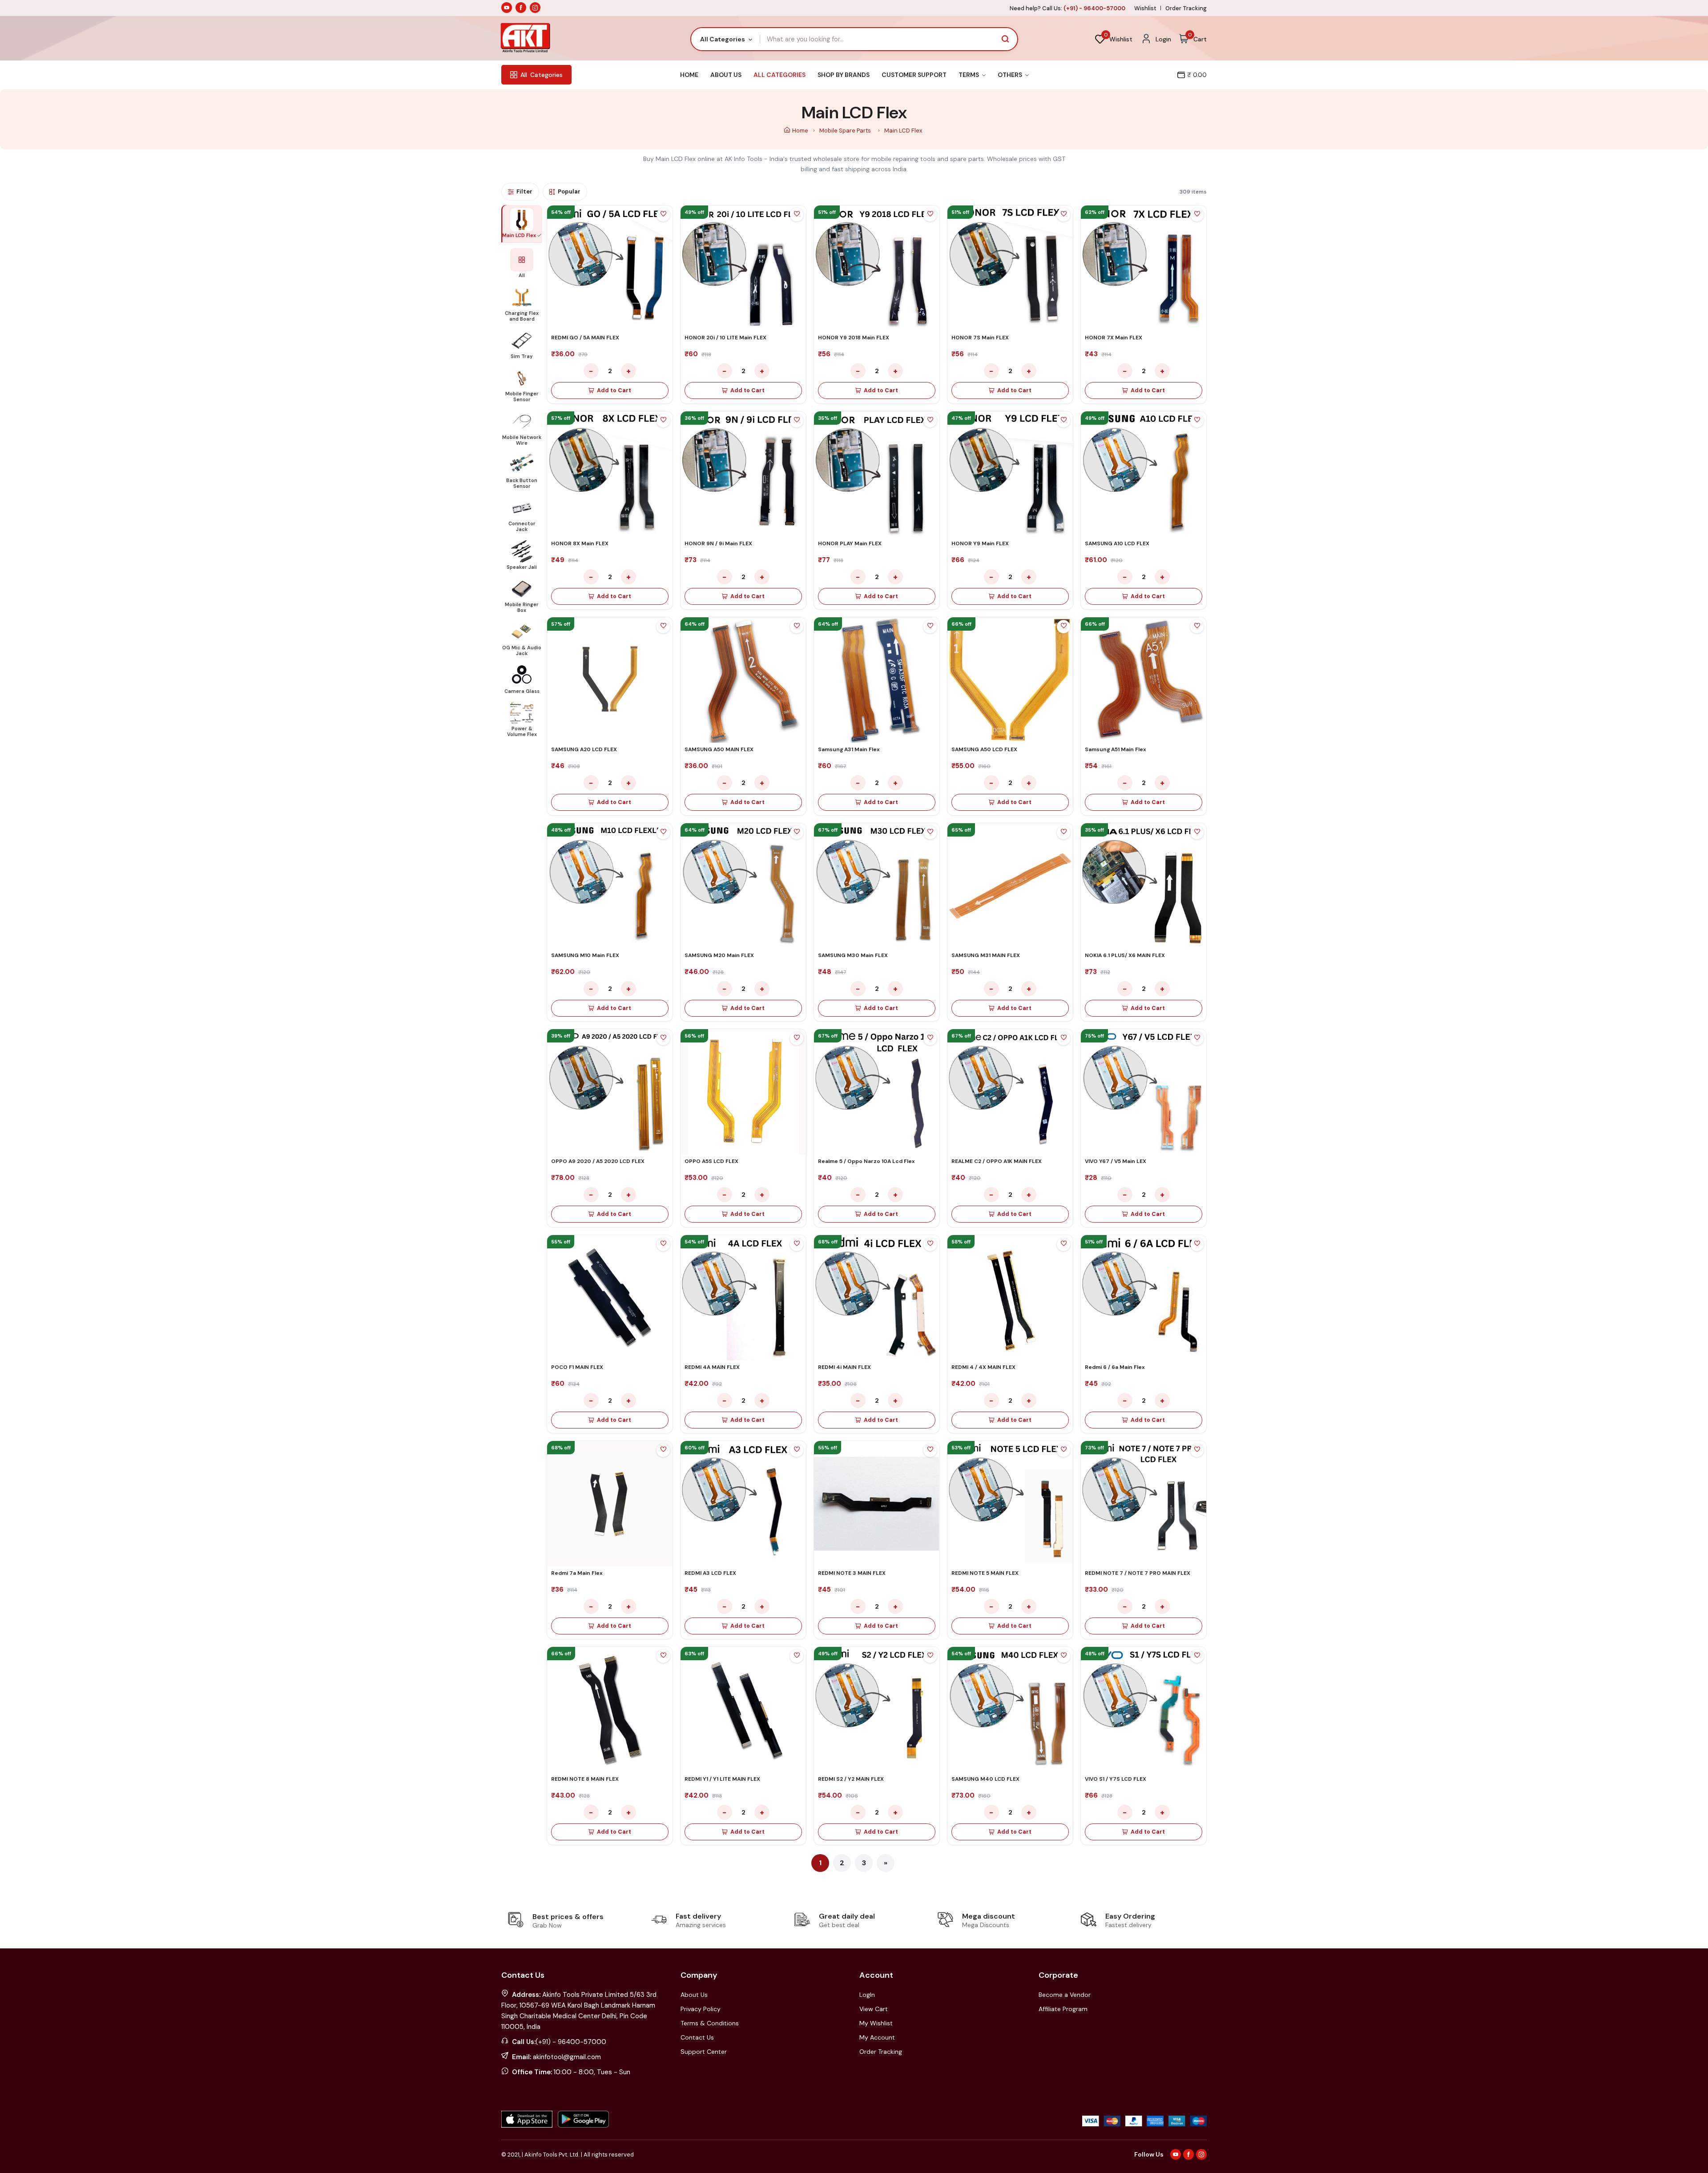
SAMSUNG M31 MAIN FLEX (986, 955)
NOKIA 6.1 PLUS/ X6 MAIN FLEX (1125, 955)
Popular (569, 191)
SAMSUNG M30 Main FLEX (853, 955)
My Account (877, 2037)
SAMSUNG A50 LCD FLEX (984, 749)
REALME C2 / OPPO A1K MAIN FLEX (997, 1161)
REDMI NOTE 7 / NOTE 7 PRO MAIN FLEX (1138, 1573)
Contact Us (697, 2037)
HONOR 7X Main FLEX (1114, 338)
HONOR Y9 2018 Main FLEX (854, 338)
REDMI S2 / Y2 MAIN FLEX (851, 1779)
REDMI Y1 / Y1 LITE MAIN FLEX (722, 1779)
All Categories (779, 75)
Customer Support (914, 75)
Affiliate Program (1063, 2009)
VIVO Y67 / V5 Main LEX (1116, 1161)
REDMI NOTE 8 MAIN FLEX (585, 1779)
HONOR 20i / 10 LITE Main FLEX (725, 338)
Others (1011, 75)
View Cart (874, 2009)
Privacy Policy (701, 2009)
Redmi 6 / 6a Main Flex (1115, 1367)
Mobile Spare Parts (846, 131)
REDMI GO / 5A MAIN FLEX (585, 338)
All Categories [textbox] (723, 39)
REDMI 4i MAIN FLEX (844, 1367)
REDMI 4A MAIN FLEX (712, 1367)
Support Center (704, 2052)
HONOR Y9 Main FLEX (980, 543)
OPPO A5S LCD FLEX (711, 1161)
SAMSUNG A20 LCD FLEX (584, 749)
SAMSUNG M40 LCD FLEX (985, 1779)
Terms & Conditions (710, 2023)
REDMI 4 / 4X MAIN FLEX (983, 1367)
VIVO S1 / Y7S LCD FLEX (1116, 1779)
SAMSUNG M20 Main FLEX (719, 955)
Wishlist (1145, 8)
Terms (969, 75)
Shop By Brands (844, 75)
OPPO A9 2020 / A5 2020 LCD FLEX (598, 1161)
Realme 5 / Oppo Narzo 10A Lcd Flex (866, 1161)
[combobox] (726, 39)
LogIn (867, 1995)
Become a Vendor (1065, 1995)
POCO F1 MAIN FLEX (577, 1367)
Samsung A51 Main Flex (1116, 749)
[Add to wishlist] (663, 215)
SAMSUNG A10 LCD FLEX (1117, 543)
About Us (726, 75)
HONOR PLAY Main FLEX (850, 543)
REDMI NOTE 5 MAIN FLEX (985, 1573)
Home (689, 75)
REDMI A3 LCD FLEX (710, 1573)
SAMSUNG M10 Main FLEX (585, 955)
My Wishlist (876, 2023)
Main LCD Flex (903, 131)
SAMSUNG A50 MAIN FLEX (719, 749)
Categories (542, 75)
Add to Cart (614, 390)
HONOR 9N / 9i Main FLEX (718, 543)
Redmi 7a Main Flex (577, 1573)
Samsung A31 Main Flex (849, 749)
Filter (524, 191)
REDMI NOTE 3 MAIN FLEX (852, 1573)
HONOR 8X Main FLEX (580, 543)
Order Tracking (1186, 8)
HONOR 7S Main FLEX (980, 338)
